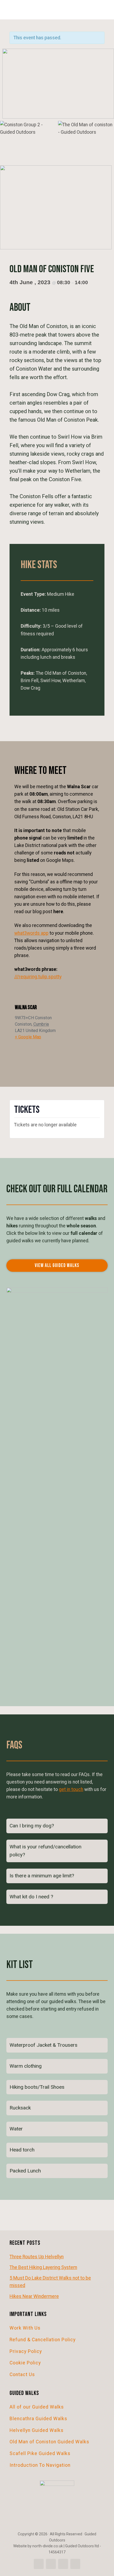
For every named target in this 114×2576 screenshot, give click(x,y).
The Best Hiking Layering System (43, 2267)
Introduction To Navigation (40, 2465)
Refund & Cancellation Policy (43, 2340)
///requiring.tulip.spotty (38, 977)
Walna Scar (26, 1007)
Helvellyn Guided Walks (37, 2430)
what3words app (31, 933)
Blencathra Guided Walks (38, 2419)
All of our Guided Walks (37, 2407)
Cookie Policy (25, 2363)
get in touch (71, 1789)
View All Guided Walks (57, 1266)
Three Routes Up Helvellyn (37, 2257)
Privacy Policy (26, 2351)
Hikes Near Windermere (34, 2296)
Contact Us (22, 2374)
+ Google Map (28, 1037)
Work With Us (25, 2328)
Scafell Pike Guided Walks (40, 2453)
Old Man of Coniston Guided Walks (49, 2442)
